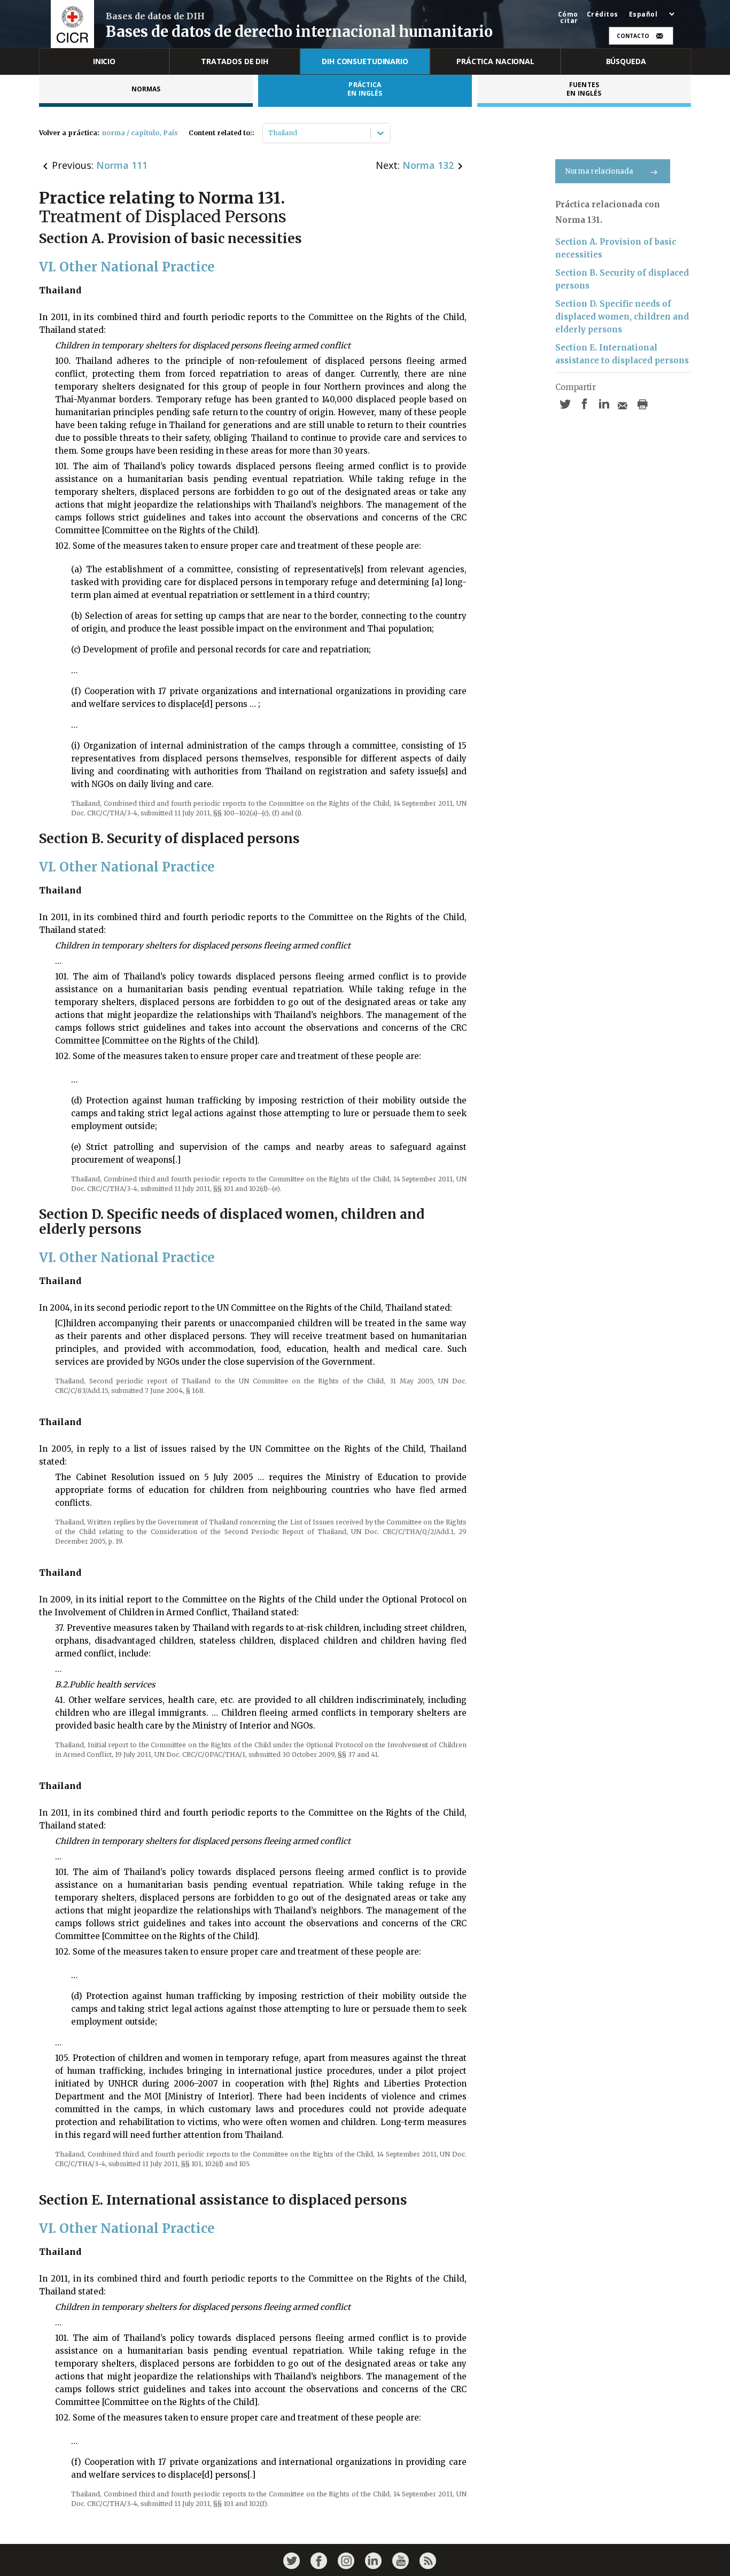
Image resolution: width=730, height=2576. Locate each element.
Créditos (603, 14)
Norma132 (428, 165)
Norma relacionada (599, 171)
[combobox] (269, 133)
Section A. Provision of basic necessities (616, 248)
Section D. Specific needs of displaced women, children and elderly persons (622, 317)
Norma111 (122, 165)
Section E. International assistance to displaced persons (622, 354)
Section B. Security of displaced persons (622, 279)
